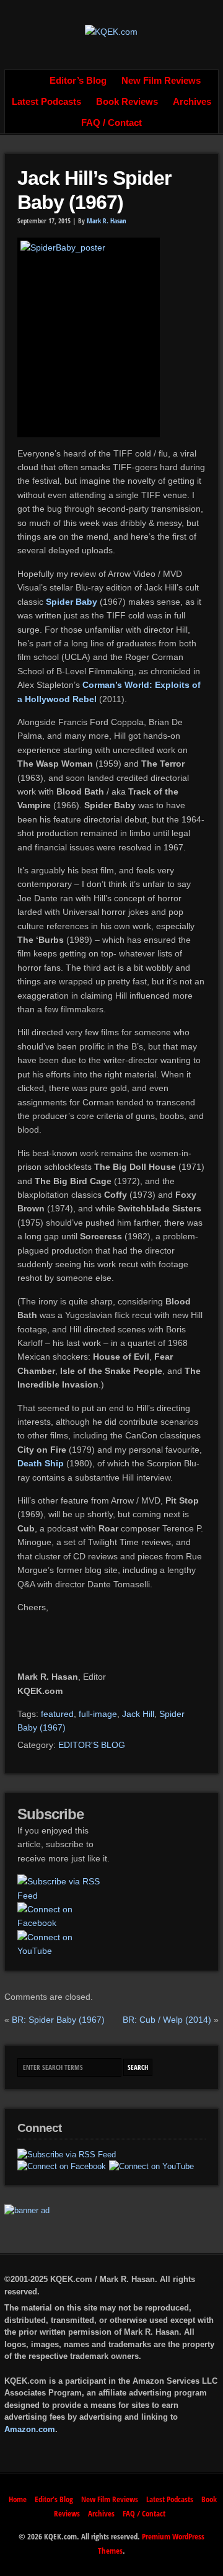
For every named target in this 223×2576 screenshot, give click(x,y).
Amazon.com (30, 2429)
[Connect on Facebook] (63, 1916)
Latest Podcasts (46, 102)
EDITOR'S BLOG (92, 1745)
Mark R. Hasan (107, 221)
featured (57, 1714)
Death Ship (41, 1463)
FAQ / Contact (111, 123)
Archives (192, 102)
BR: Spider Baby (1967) (58, 2020)
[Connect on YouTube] (63, 1944)
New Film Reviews (161, 81)
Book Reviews (127, 102)
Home (28, 81)
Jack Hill (138, 1714)
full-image (98, 1714)
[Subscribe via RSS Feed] (63, 1888)
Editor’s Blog (78, 81)
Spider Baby (72, 602)
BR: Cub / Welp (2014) (167, 2020)
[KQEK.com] (111, 32)
